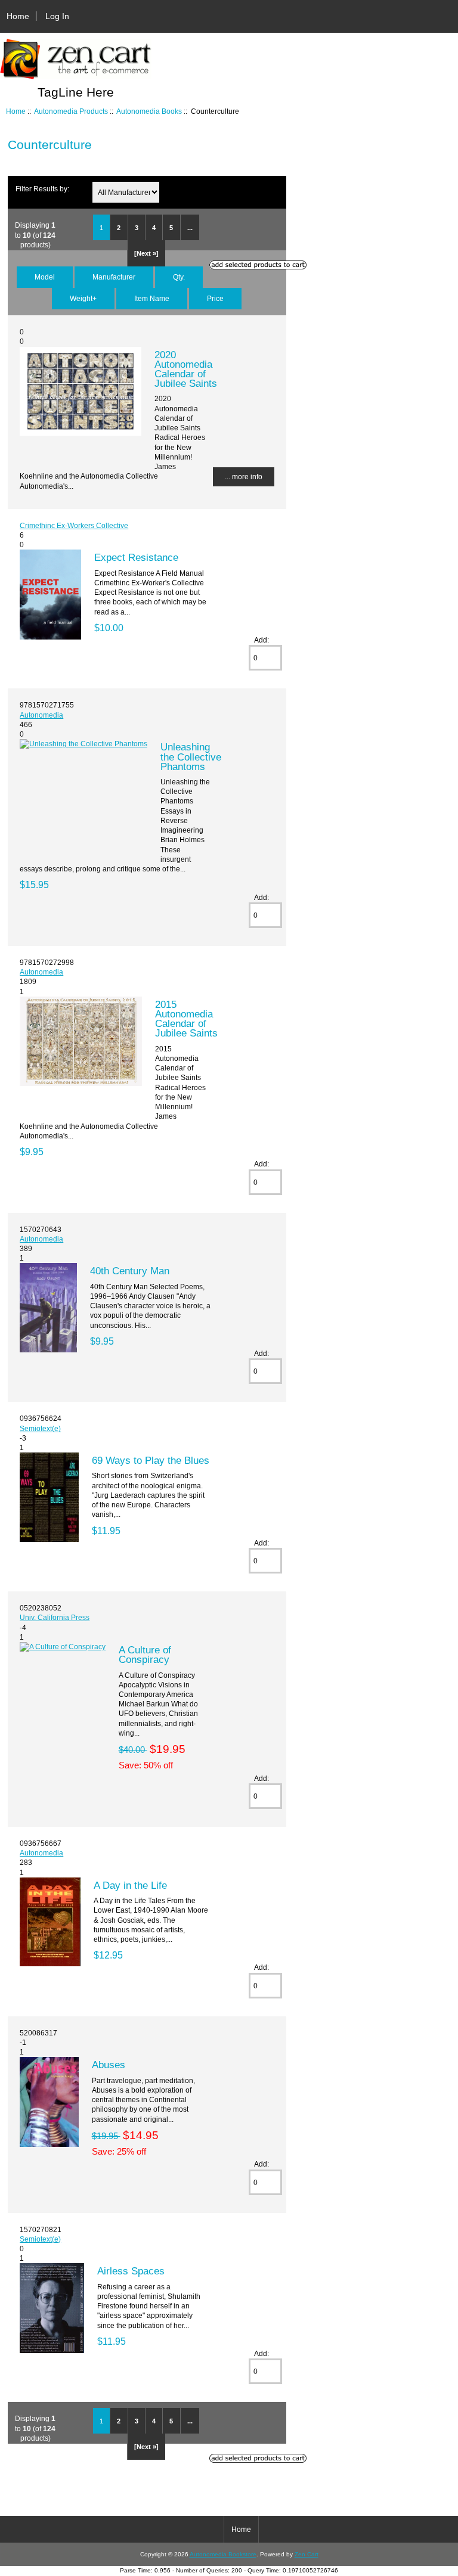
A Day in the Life (130, 1885)
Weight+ (83, 298)
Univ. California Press (55, 1617)
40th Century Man (130, 1271)
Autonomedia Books (149, 111)
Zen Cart (307, 2554)
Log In (57, 16)
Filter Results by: (42, 189)
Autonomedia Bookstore (223, 2554)
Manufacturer (114, 277)
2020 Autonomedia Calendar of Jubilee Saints (186, 369)
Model (45, 277)
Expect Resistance (136, 557)
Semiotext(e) (40, 1428)
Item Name (152, 298)
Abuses (109, 2065)
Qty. (179, 277)
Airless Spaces (131, 2271)
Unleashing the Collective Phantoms (191, 756)
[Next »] (146, 253)
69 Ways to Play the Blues (151, 1460)
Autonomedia (41, 715)
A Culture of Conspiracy (145, 1655)
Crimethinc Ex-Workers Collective (74, 525)
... (190, 228)
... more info (244, 477)
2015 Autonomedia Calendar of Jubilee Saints (186, 1019)
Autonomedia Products (71, 111)
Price (215, 298)
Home (18, 16)
